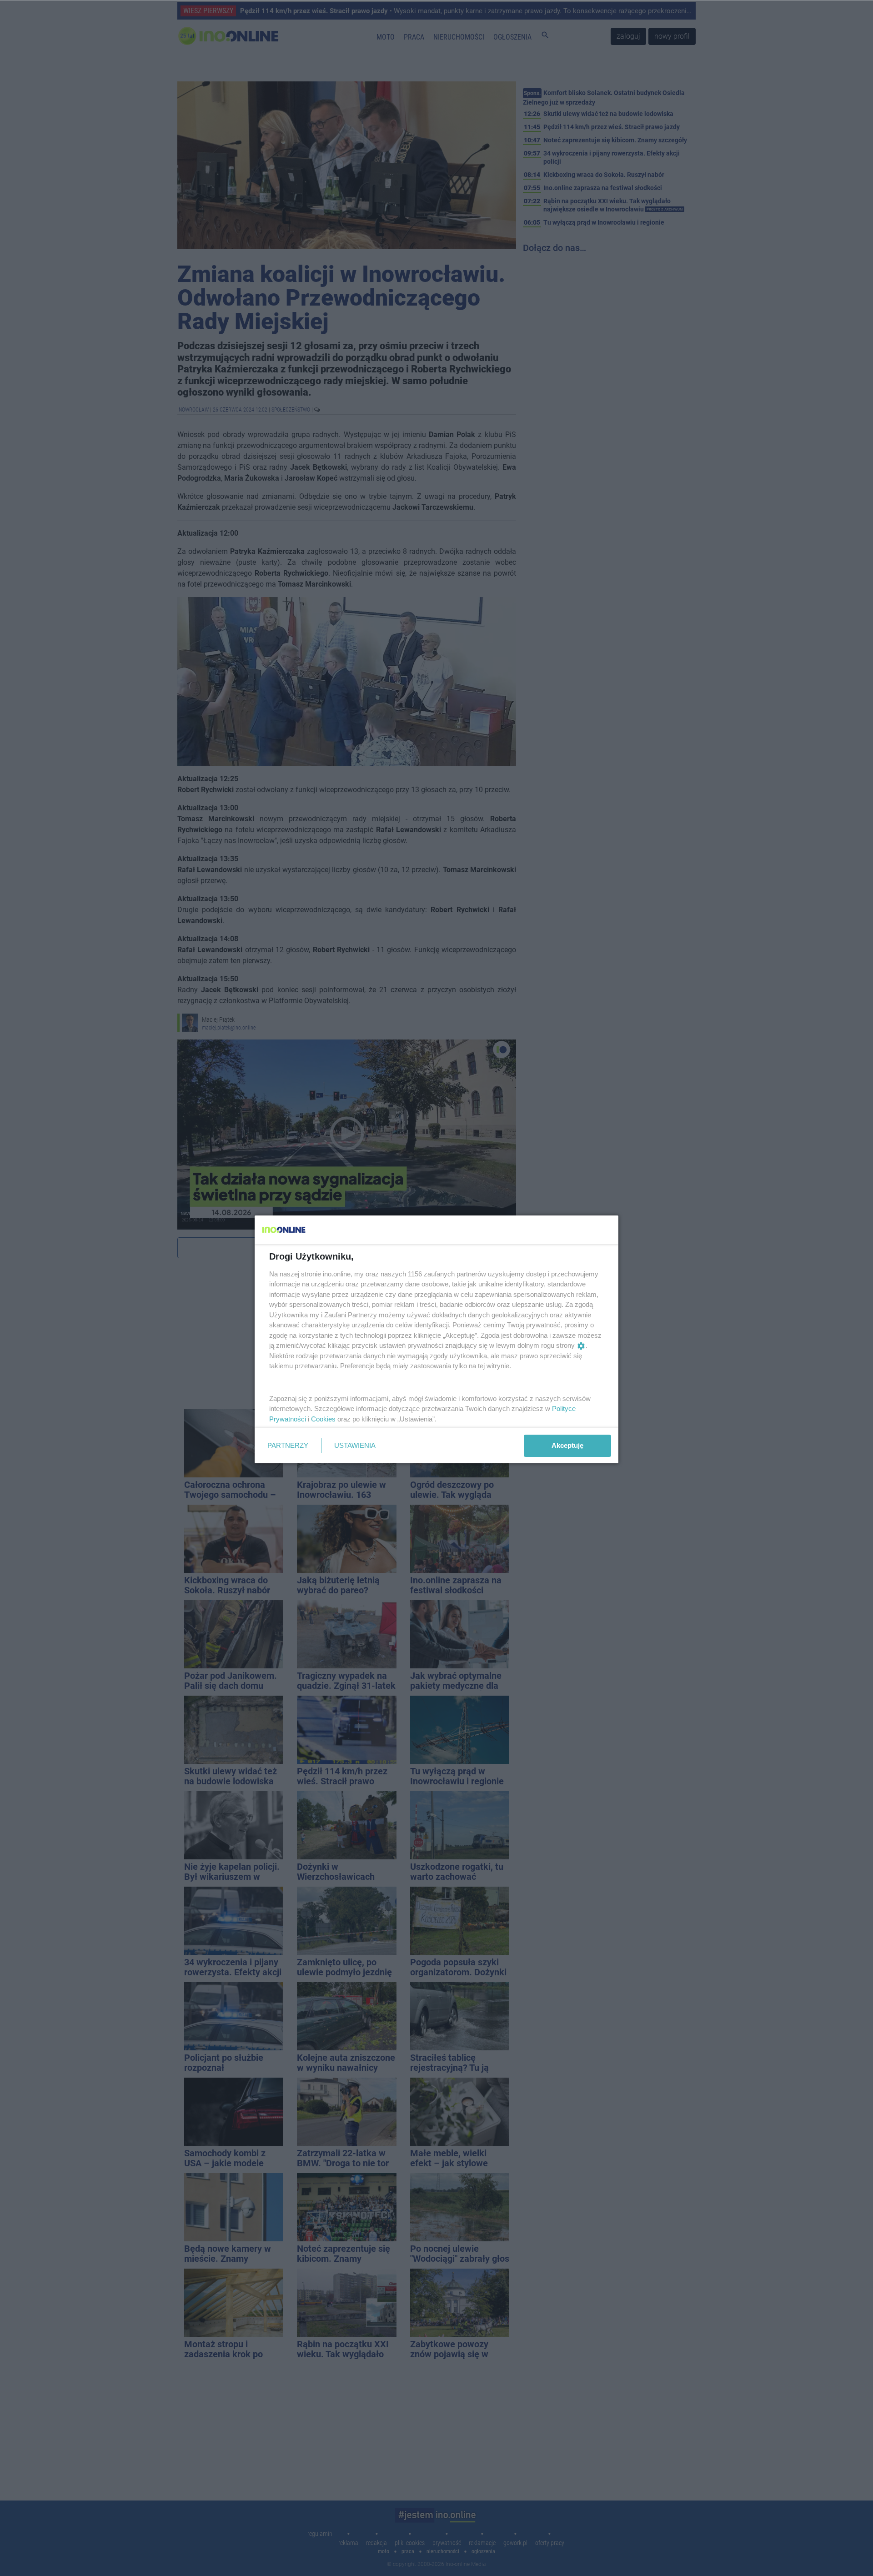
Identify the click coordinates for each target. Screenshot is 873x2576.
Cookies (323, 1419)
